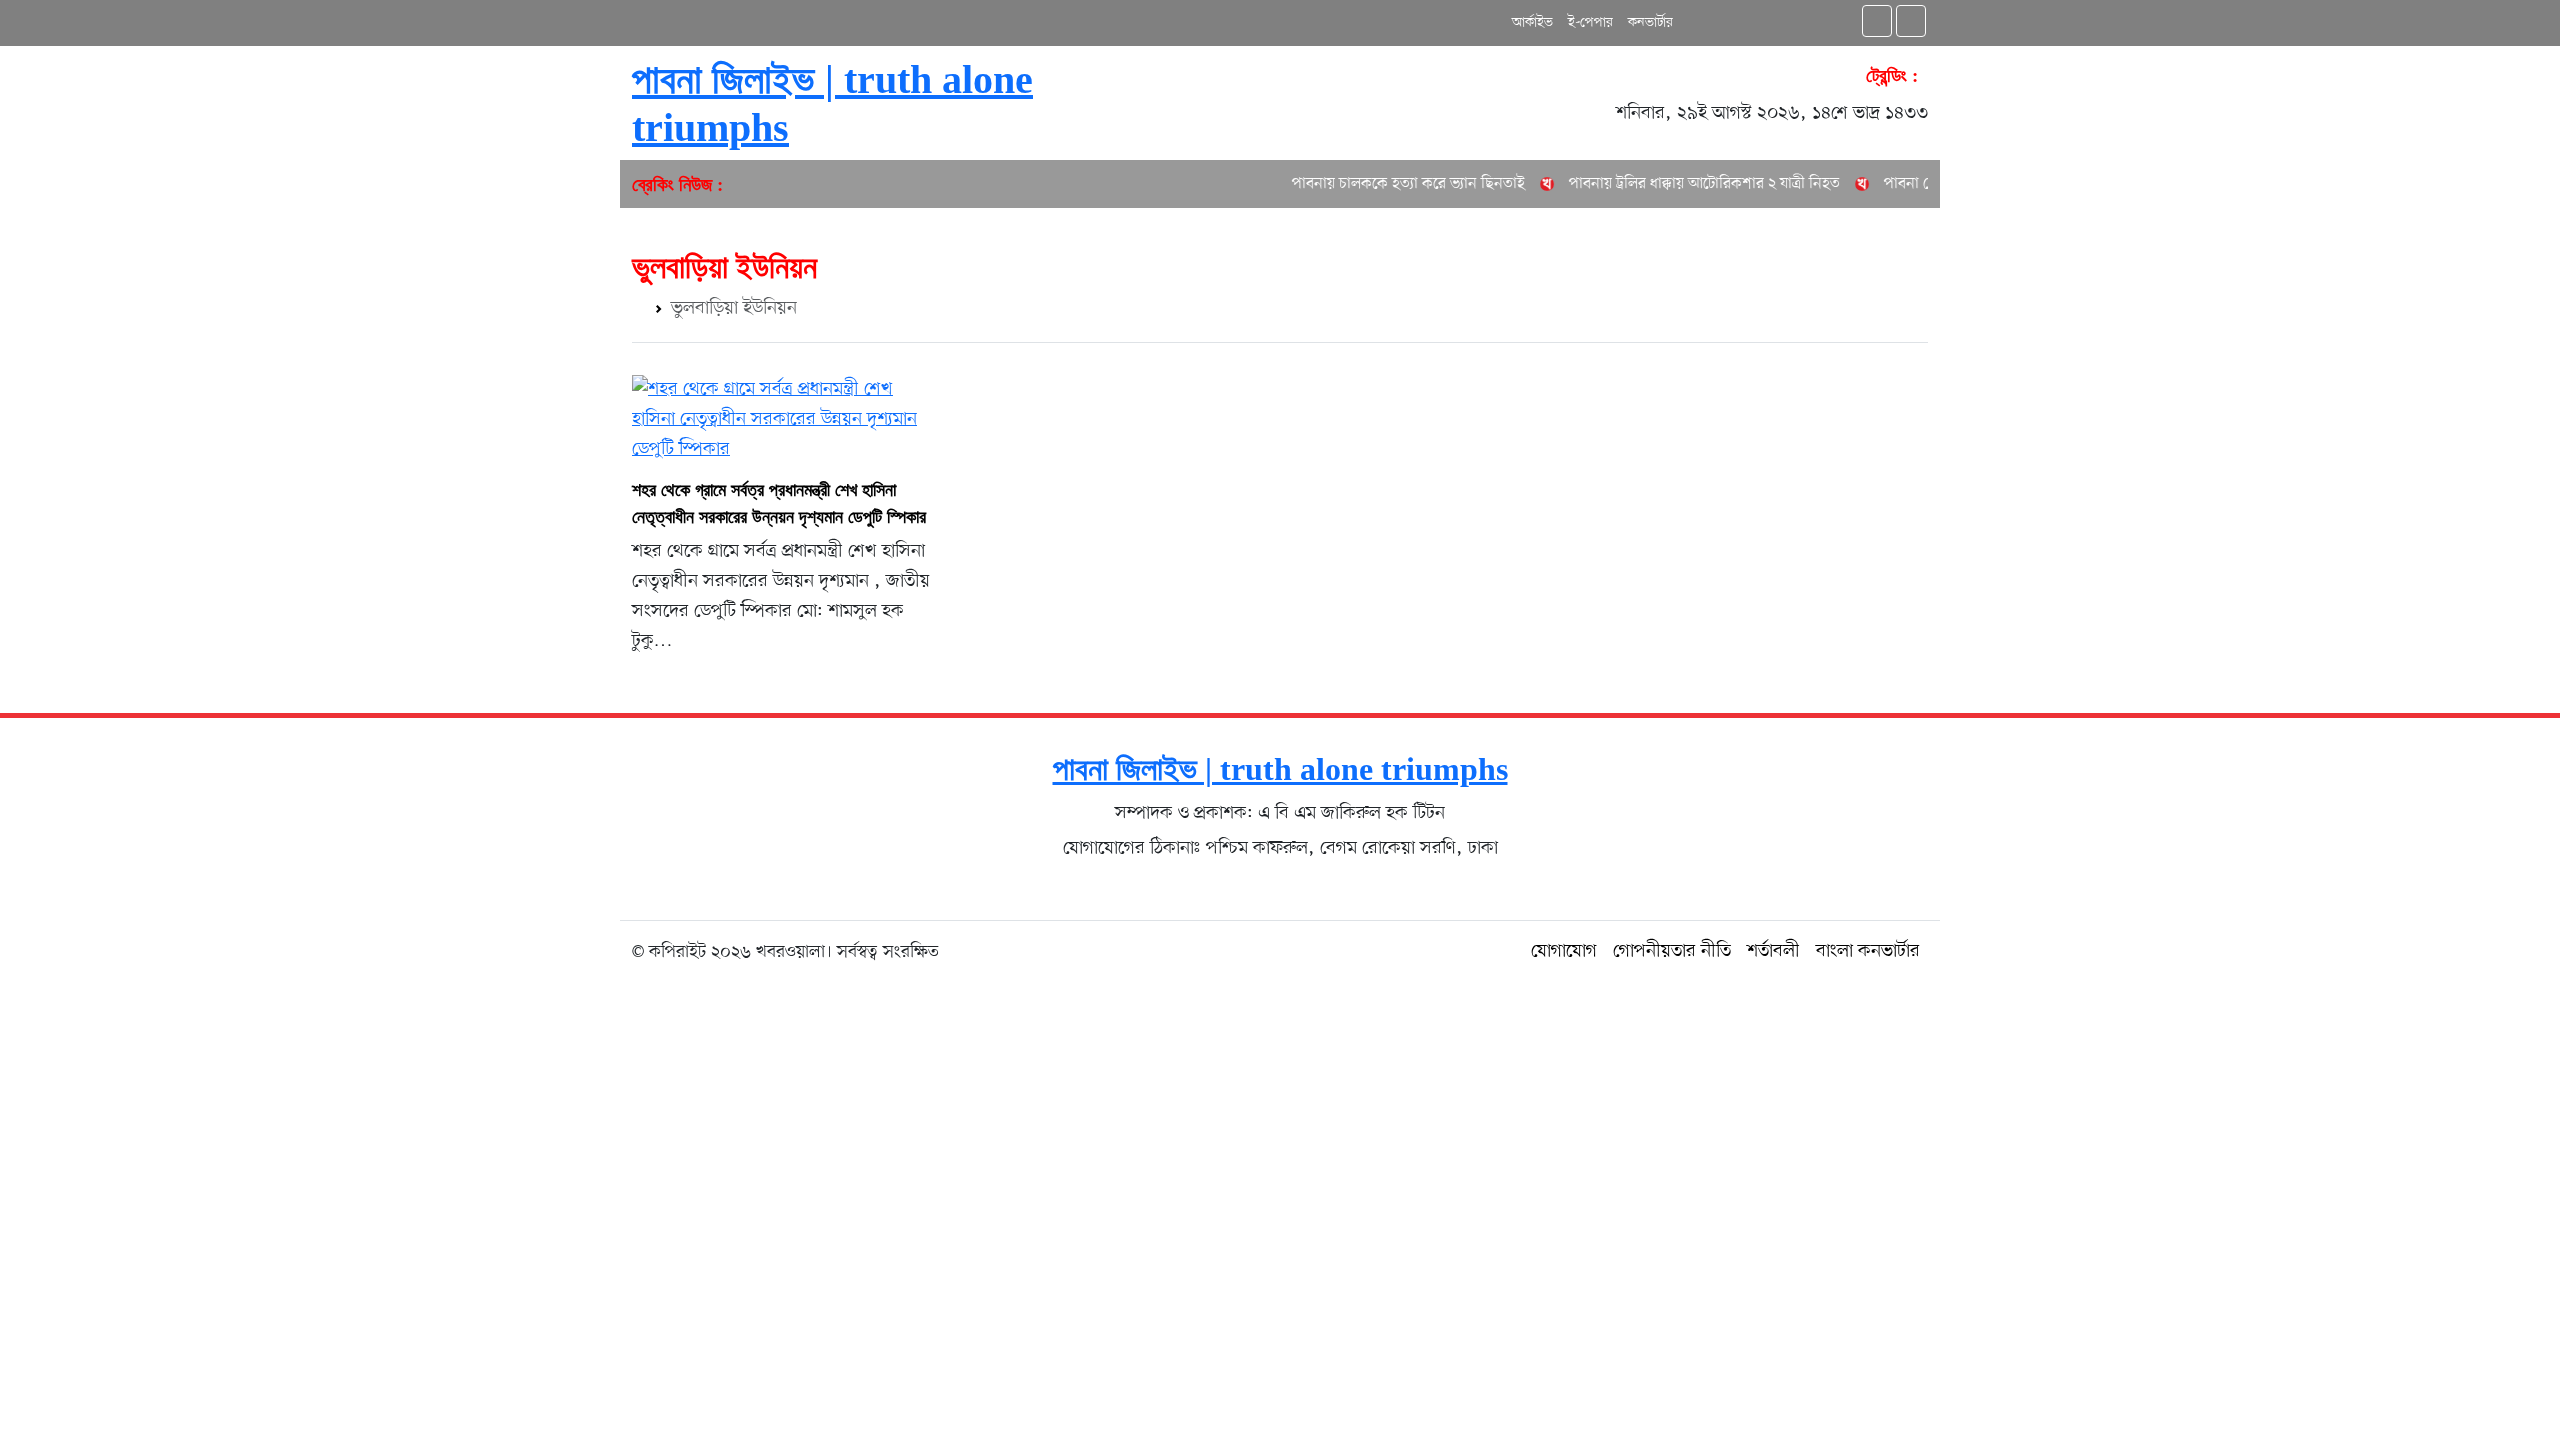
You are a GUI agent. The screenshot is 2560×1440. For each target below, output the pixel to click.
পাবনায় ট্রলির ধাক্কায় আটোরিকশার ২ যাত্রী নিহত (1676, 184)
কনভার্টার (1650, 22)
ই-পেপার (1590, 22)
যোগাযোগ (1564, 951)
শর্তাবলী (1773, 951)
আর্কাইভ (1532, 22)
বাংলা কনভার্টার (1868, 951)
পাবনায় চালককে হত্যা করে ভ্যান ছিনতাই (1380, 184)
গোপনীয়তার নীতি (1672, 951)
